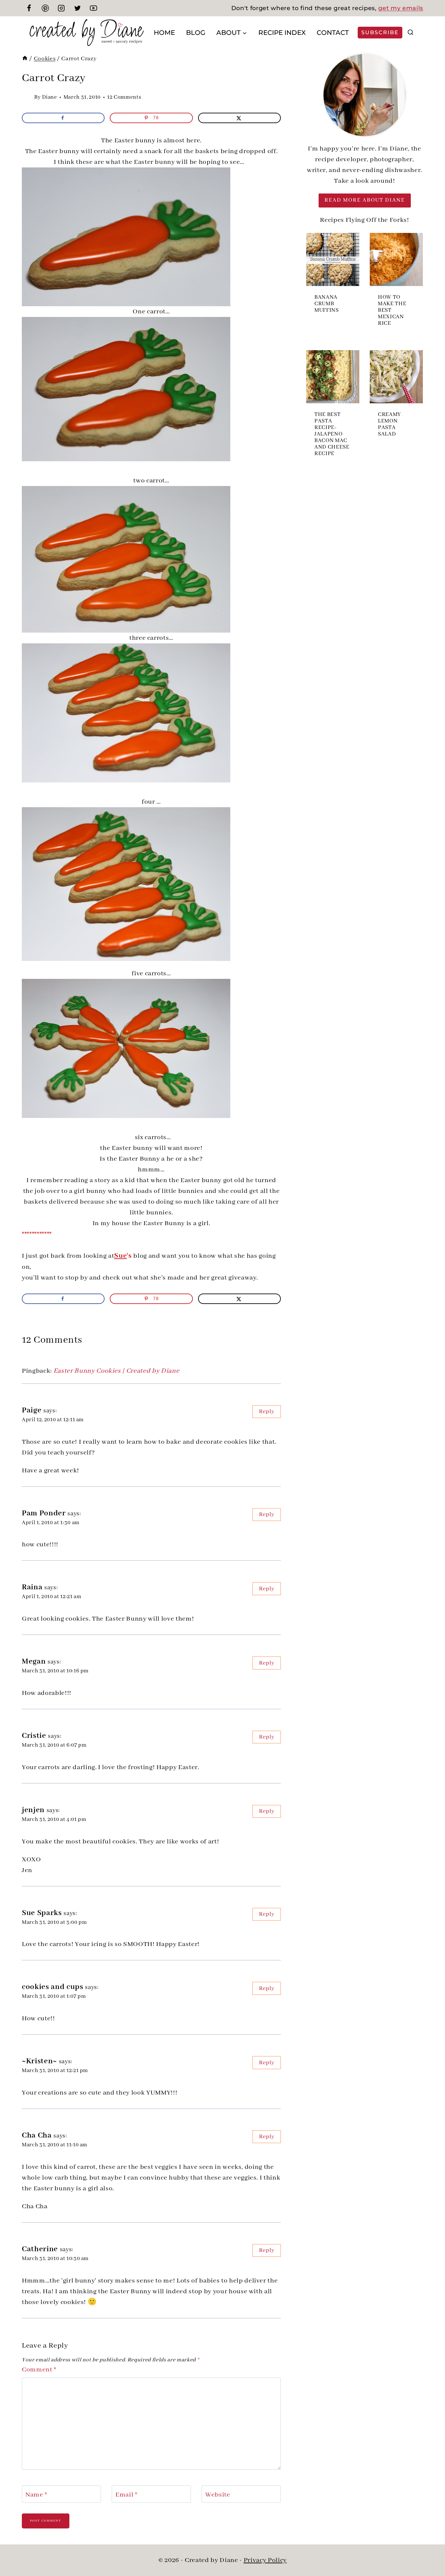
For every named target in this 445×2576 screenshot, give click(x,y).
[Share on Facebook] (63, 118)
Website (218, 2495)
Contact (333, 33)
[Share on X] (239, 118)
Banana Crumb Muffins (327, 304)
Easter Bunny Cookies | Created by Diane (116, 1371)
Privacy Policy (265, 2560)
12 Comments (124, 97)
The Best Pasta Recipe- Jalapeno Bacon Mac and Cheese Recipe (332, 434)
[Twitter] (78, 8)
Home (164, 33)
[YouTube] (93, 8)
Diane (50, 97)
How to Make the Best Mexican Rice (392, 310)
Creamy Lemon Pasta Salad (389, 424)
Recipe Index (282, 33)
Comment (39, 2370)
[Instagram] (61, 8)
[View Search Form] (410, 33)
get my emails (401, 8)
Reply (267, 1411)
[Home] (25, 59)
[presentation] (333, 259)
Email (126, 2495)
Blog (196, 33)
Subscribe (380, 32)
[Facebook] (29, 8)
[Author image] (27, 97)
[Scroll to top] (429, 2550)
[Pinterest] (45, 8)
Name (36, 2495)
